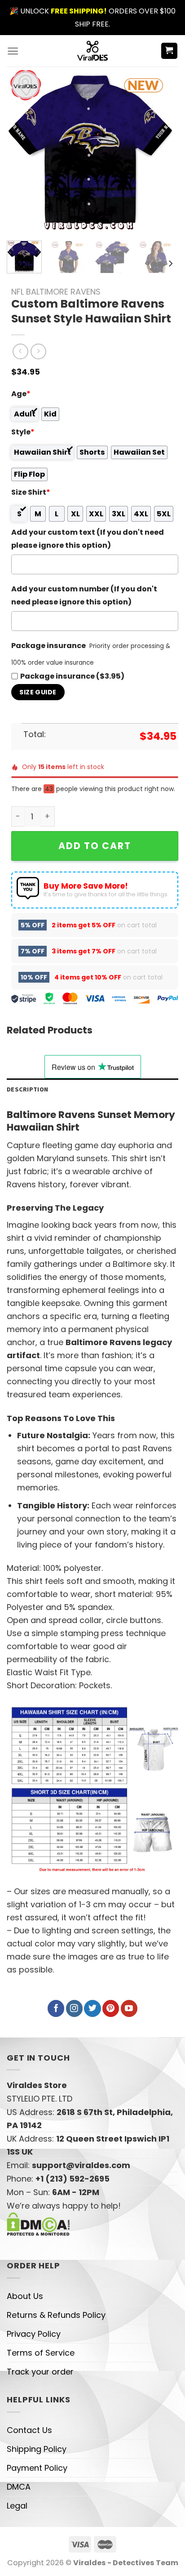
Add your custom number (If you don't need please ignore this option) (84, 595)
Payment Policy (37, 2468)
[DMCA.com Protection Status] (38, 2224)
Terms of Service (41, 2353)
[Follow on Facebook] (56, 2008)
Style (23, 432)
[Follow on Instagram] (74, 2008)
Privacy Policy (34, 2334)
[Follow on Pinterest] (111, 2008)
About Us (25, 2296)
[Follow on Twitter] (92, 2008)
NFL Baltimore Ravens (56, 292)
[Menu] (13, 51)
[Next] (159, 150)
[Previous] (22, 150)
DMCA (19, 2487)
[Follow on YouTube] (129, 2008)
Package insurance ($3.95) (72, 676)
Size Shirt (31, 492)
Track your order (40, 2372)
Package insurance (48, 646)
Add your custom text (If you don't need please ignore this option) (88, 539)
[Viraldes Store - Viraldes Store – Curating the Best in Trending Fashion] (93, 51)
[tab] (92, 1089)
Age (21, 394)
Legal (17, 2506)
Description (27, 1089)
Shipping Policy (37, 2449)
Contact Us (29, 2430)
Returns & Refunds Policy (56, 2315)
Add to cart (95, 846)
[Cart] (170, 51)
